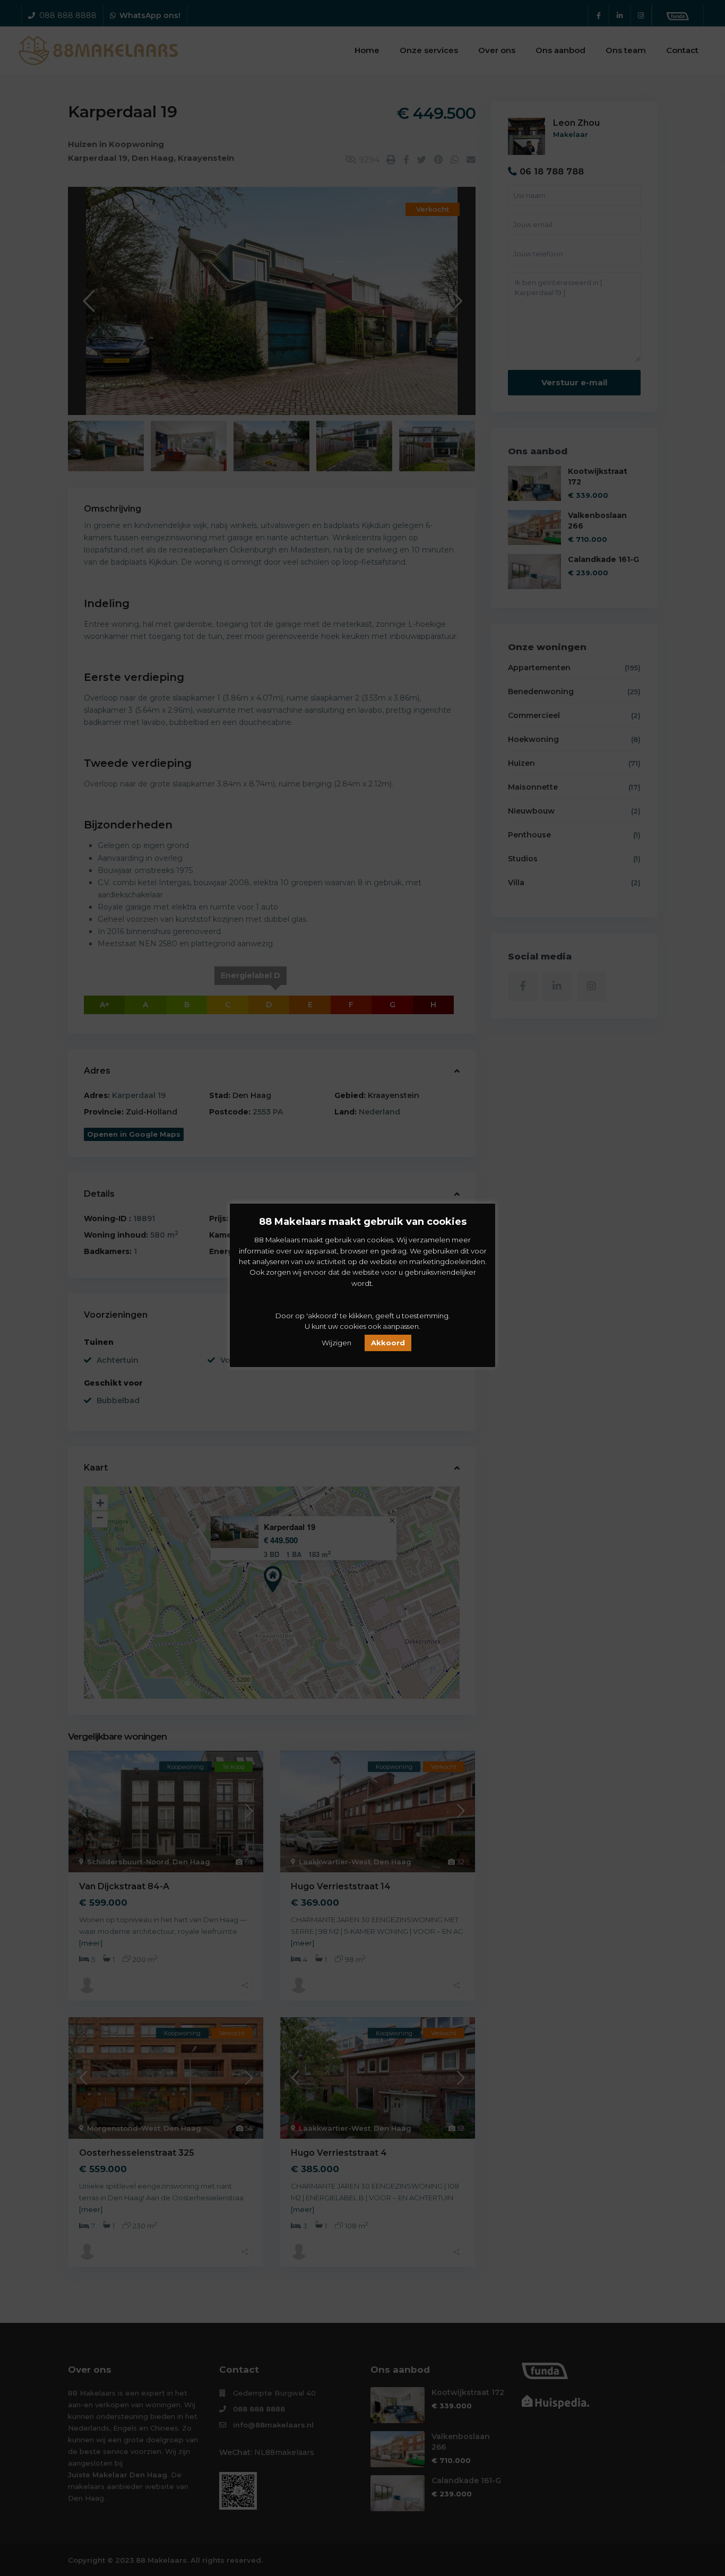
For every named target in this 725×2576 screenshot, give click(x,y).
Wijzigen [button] (336, 1343)
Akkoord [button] (388, 1343)
